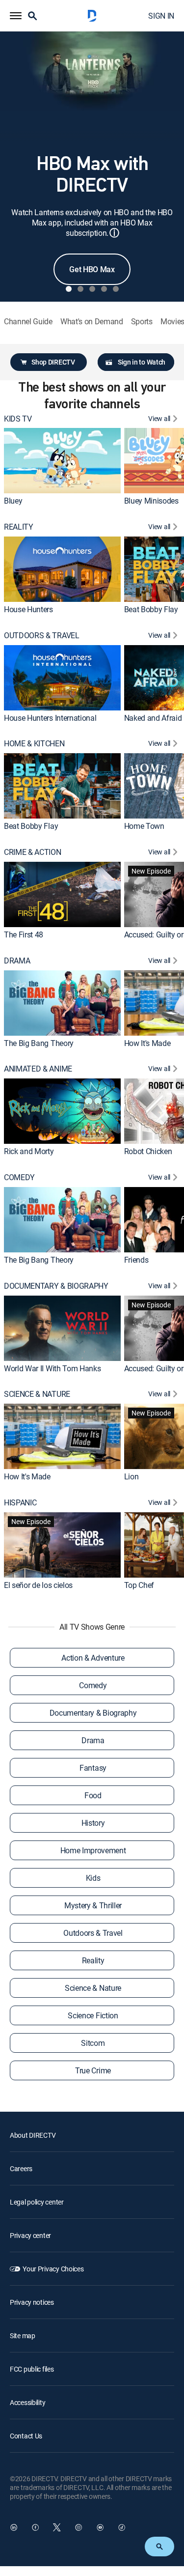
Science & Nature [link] (93, 1988)
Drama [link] (93, 1740)
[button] (16, 16)
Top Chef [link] (139, 1585)
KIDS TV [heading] (18, 419)
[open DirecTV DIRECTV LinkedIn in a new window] (14, 2527)
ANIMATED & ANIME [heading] (38, 1069)
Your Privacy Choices (53, 2269)
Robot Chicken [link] (148, 1151)
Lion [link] (131, 1476)
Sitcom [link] (93, 2043)
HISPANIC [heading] (20, 1503)
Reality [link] (93, 1960)
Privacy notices (32, 2302)
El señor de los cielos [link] (38, 1585)
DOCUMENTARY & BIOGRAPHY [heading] (56, 1286)
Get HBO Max (92, 269)
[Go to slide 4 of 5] (104, 289)
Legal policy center (37, 2202)
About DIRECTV (33, 2135)
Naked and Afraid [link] (153, 718)
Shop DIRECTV (53, 362)
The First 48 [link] (24, 934)
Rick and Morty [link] (29, 1151)
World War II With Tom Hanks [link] (52, 1368)
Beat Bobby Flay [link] (151, 609)
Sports (142, 322)
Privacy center (30, 2235)
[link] (62, 461)
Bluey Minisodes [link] (151, 501)
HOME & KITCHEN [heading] (34, 744)
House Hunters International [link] (50, 718)
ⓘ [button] (114, 233)
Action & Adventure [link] (93, 1658)
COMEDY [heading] (19, 1177)
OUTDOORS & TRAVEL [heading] (42, 636)
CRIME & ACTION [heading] (33, 852)
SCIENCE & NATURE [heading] (37, 1394)
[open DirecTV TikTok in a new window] (122, 2527)
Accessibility (27, 2402)
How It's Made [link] (147, 1043)
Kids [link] (93, 1878)
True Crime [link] (93, 2070)
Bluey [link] (13, 501)
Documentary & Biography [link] (93, 1713)
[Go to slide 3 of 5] (92, 289)
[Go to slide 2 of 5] (80, 289)
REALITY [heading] (19, 527)
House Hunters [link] (28, 609)
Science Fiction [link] (93, 2015)
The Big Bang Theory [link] (39, 1043)
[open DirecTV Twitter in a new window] (57, 2527)
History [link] (93, 1823)
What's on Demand (92, 322)
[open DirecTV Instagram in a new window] (79, 2527)
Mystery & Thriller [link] (93, 1905)
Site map (23, 2335)
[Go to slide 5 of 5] (116, 289)
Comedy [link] (93, 1685)
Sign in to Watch (142, 362)
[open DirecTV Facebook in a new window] (35, 2527)
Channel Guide (28, 322)
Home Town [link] (144, 826)
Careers (21, 2168)
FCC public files (32, 2369)
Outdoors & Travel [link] (93, 1933)
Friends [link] (136, 1260)
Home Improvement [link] (93, 1850)
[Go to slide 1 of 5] (69, 289)
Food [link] (93, 1795)
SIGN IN (161, 16)
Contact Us (26, 2436)
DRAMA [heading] (17, 961)
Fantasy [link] (93, 1768)
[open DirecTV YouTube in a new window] (100, 2527)
